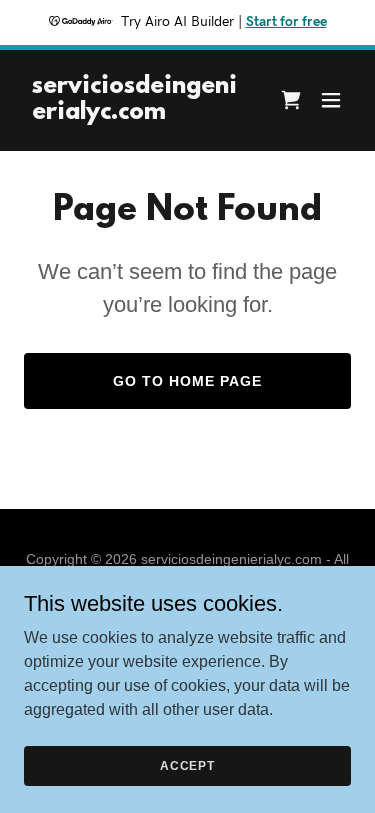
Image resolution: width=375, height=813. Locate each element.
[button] (331, 100)
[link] (138, 113)
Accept (187, 765)
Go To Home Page (187, 381)
